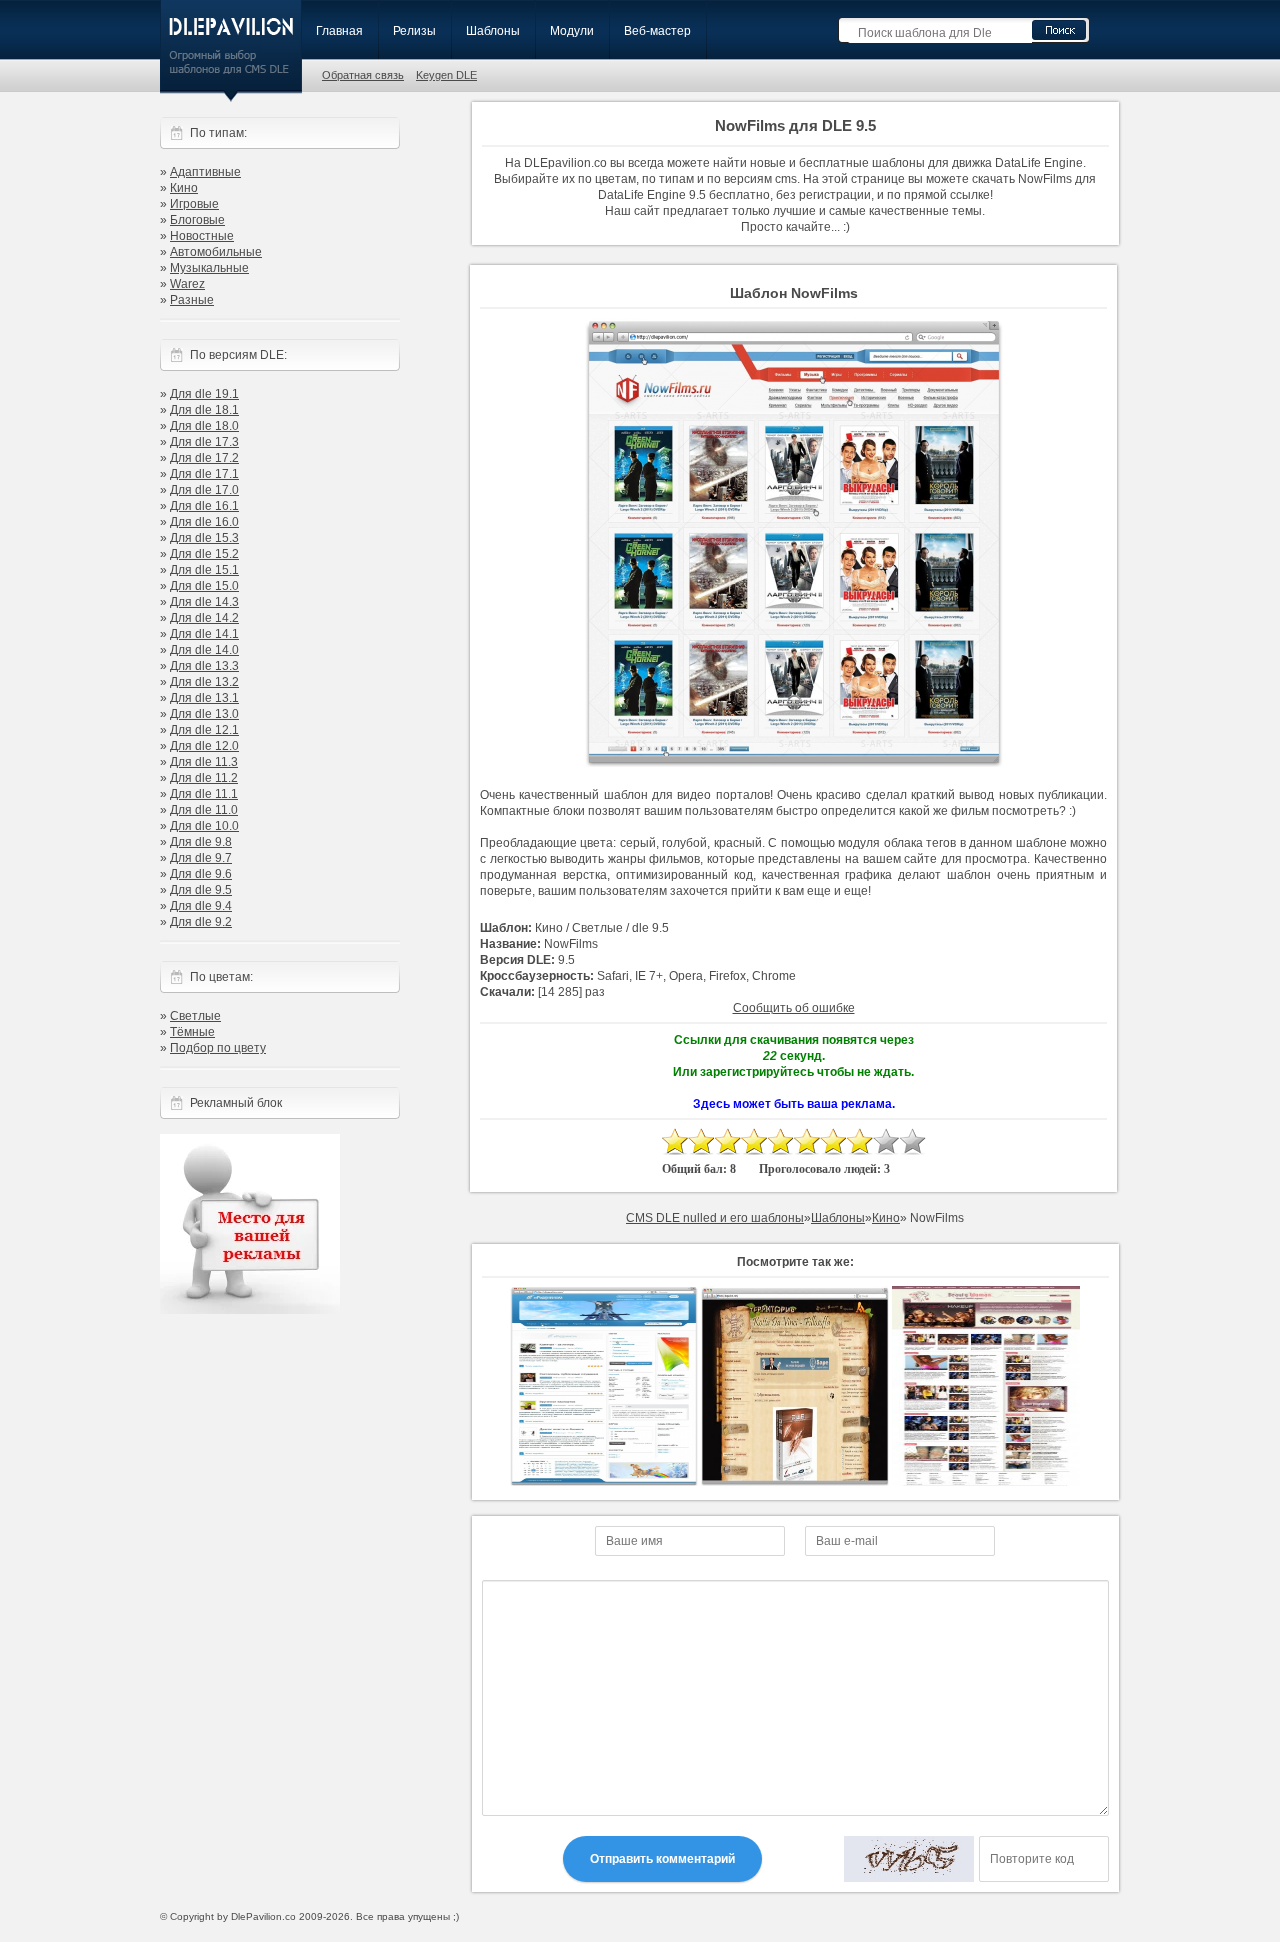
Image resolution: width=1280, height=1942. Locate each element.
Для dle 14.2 (204, 618)
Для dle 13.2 (204, 682)
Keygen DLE (446, 75)
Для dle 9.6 (201, 874)
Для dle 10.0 (204, 826)
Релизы (414, 31)
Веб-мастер (657, 31)
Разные (192, 300)
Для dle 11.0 (204, 810)
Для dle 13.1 (204, 698)
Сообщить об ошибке (794, 1008)
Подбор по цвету (218, 1048)
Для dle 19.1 (204, 394)
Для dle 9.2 (201, 922)
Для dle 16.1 (204, 506)
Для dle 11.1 (204, 794)
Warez (187, 284)
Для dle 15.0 (204, 586)
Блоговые (197, 220)
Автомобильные (216, 252)
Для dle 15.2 (204, 554)
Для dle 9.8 (201, 842)
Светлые (195, 1016)
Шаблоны (493, 31)
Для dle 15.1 (204, 570)
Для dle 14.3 (204, 602)
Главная (339, 31)
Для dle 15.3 (204, 538)
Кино (184, 188)
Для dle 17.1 (204, 474)
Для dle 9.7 (201, 858)
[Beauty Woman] (986, 1482)
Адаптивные (205, 172)
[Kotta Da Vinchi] (795, 1482)
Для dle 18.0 (204, 426)
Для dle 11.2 (204, 778)
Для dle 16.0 (204, 522)
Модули (572, 31)
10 (912, 1141)
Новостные (202, 236)
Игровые (194, 204)
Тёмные (192, 1032)
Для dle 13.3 (204, 666)
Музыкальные (209, 268)
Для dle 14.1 (204, 634)
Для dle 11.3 (204, 762)
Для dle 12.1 (204, 730)
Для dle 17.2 (204, 458)
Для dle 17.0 (204, 490)
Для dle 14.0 (204, 650)
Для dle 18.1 (204, 410)
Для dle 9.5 (201, 890)
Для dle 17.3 (204, 442)
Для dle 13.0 (204, 714)
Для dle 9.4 (201, 906)
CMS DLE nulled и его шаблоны (715, 1218)
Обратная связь (363, 75)
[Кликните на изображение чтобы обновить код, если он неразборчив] (909, 1859)
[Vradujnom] (604, 1482)
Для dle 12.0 (204, 746)
